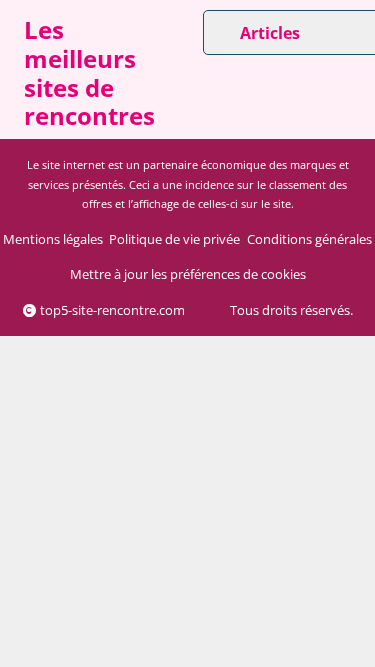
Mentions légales (53, 239)
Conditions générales (309, 239)
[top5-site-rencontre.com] (12, 77)
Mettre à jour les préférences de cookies (188, 274)
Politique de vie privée (174, 239)
